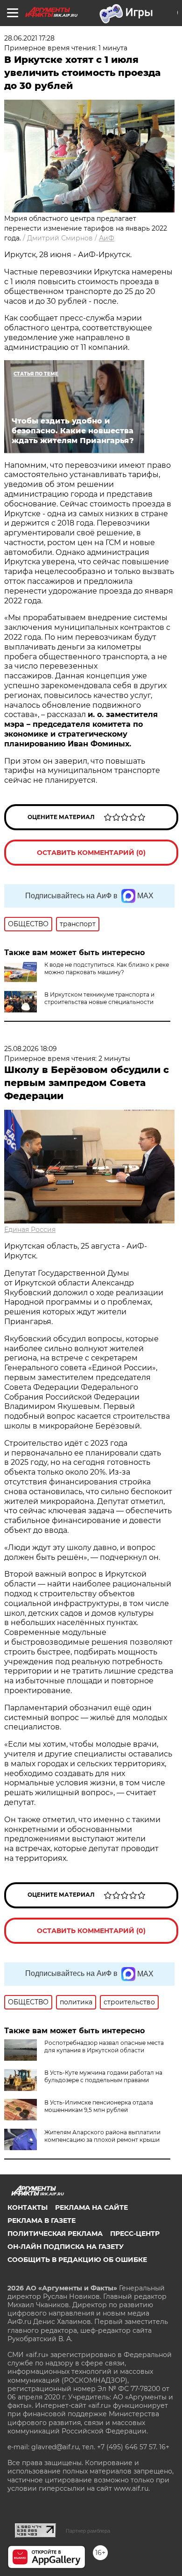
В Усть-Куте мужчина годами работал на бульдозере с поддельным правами (103, 2076)
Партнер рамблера (88, 2531)
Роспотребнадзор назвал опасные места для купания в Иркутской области (104, 2046)
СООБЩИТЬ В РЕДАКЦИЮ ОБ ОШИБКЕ (77, 2260)
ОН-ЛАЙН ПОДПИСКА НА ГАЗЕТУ (66, 2247)
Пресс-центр (135, 2234)
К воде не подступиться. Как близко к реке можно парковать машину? (107, 968)
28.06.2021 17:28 (29, 38)
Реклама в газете (42, 2221)
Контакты (28, 2207)
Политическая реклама (55, 2234)
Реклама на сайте (91, 2207)
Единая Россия (30, 1230)
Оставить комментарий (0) (91, 853)
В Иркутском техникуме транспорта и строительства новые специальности (99, 998)
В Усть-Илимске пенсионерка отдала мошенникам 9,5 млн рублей (99, 2106)
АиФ (107, 238)
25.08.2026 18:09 (31, 1049)
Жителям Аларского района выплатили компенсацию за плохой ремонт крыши (102, 2136)
